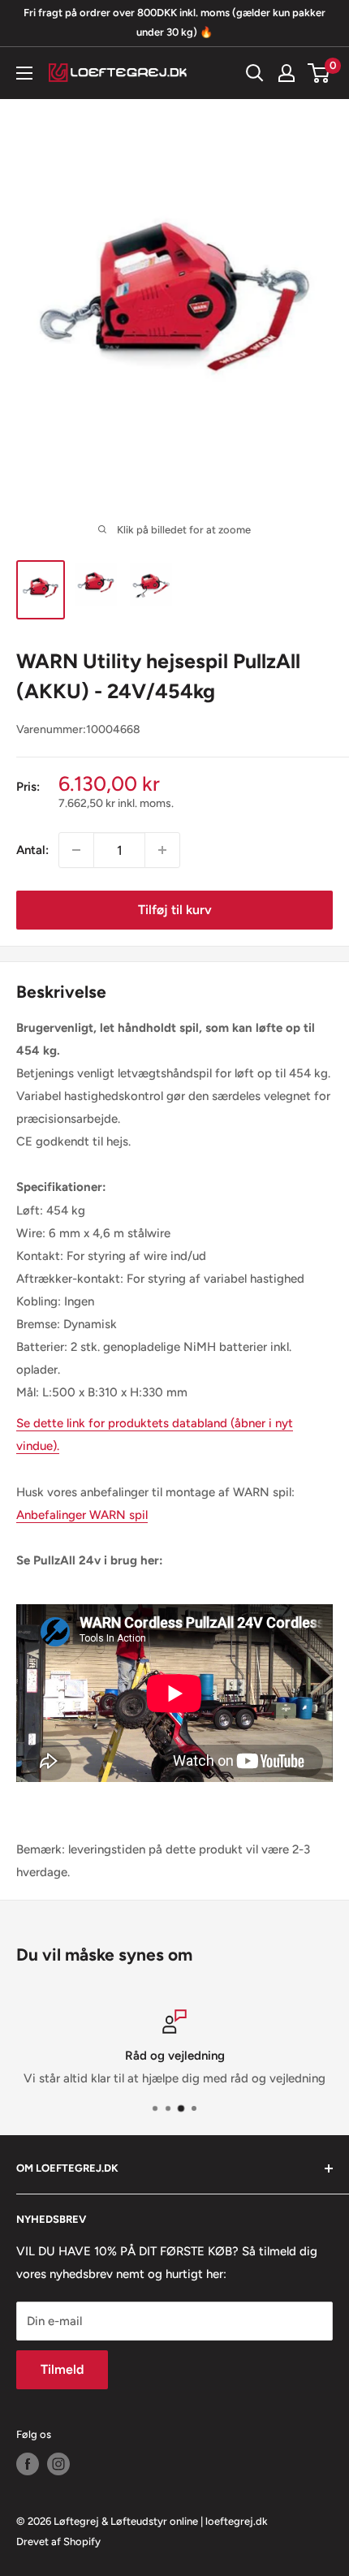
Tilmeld (62, 2369)
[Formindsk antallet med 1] (76, 850)
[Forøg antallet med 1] (162, 850)
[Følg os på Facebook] (28, 2464)
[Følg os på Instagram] (58, 2464)
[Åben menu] (24, 73)
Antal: (32, 850)
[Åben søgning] (255, 73)
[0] (319, 73)
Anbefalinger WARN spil (82, 1515)
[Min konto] (287, 73)
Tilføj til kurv (175, 910)
